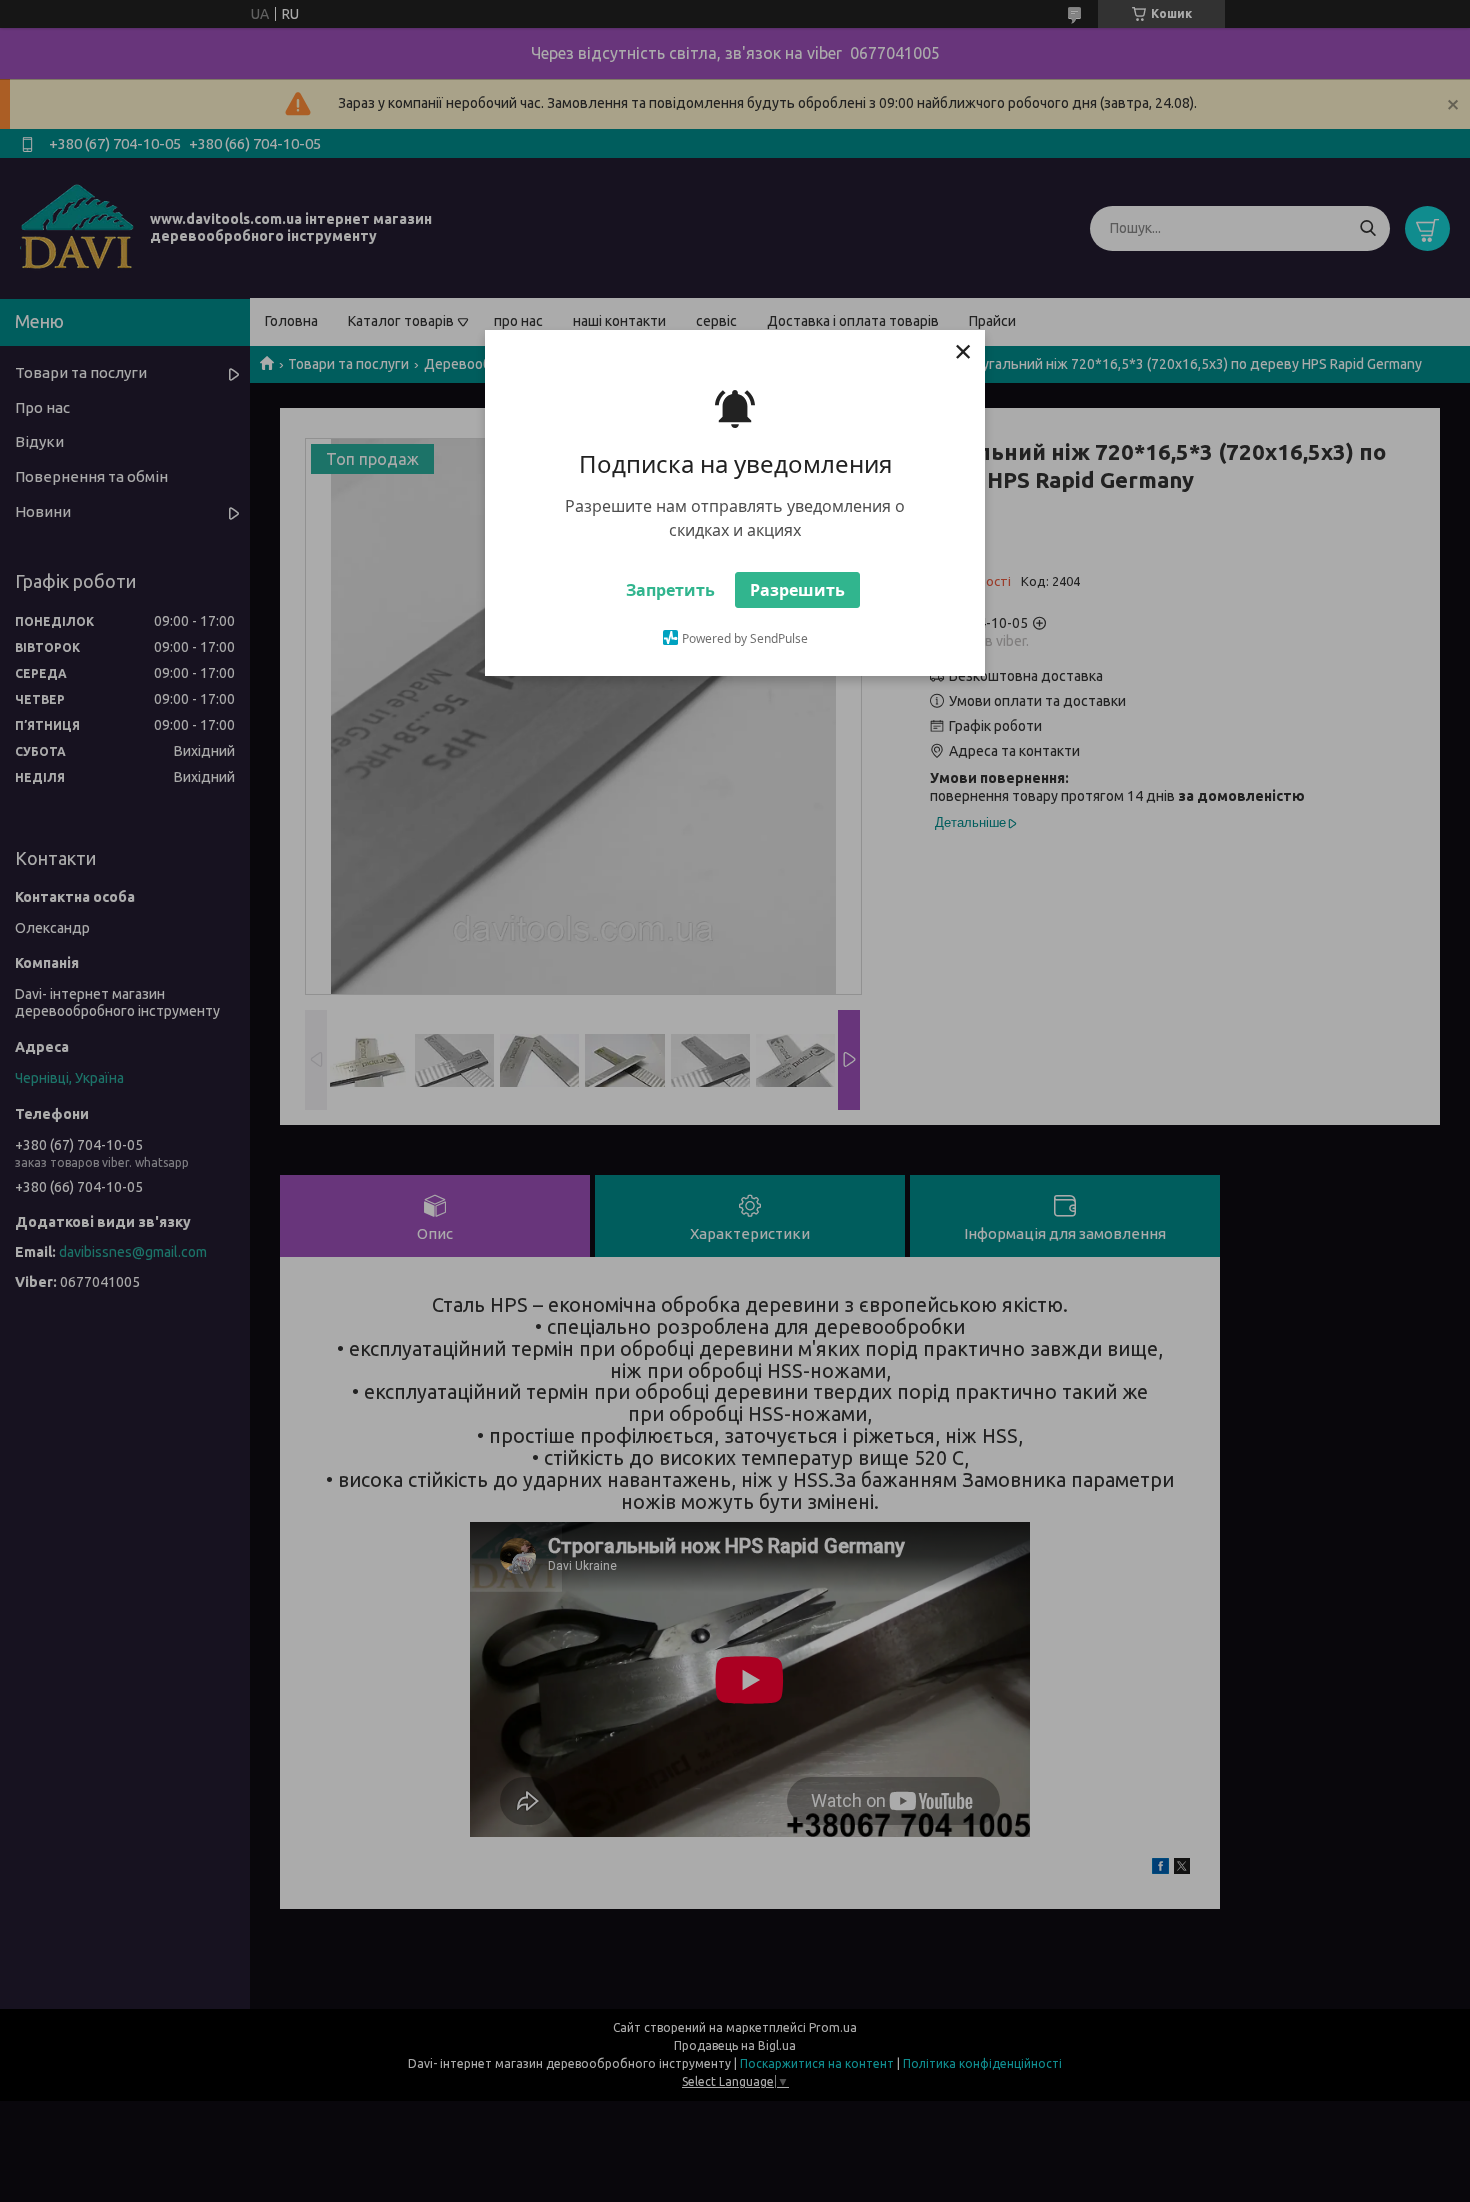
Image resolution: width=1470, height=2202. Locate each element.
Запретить (670, 590)
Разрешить (797, 590)
